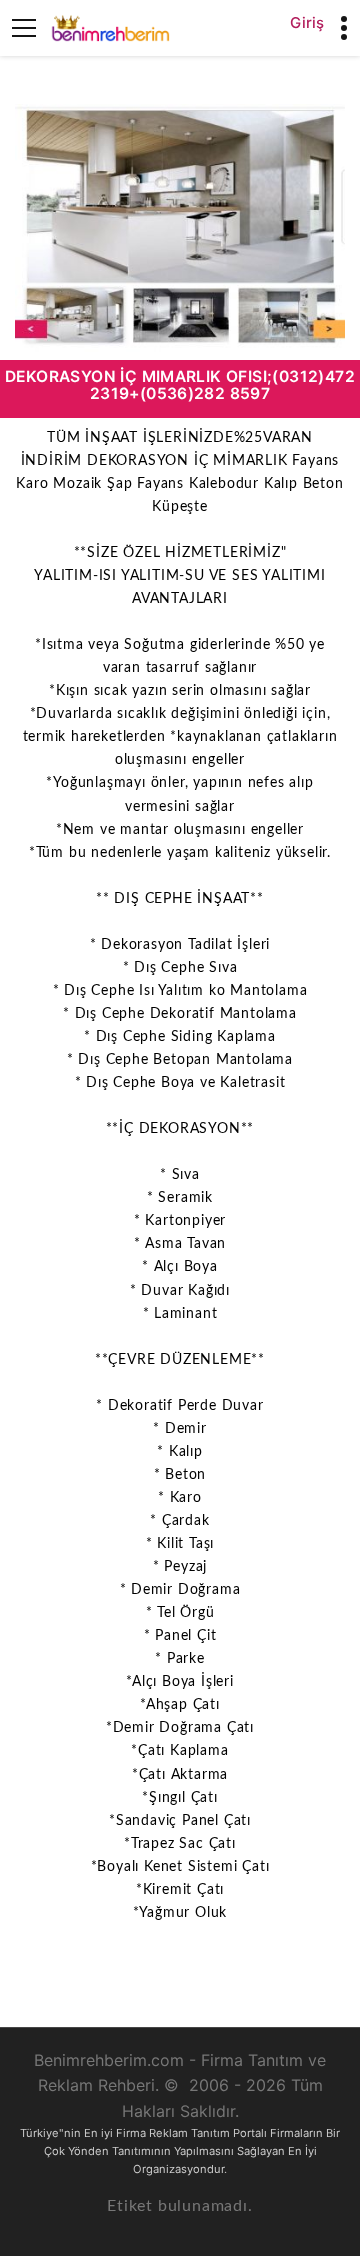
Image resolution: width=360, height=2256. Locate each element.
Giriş (307, 22)
